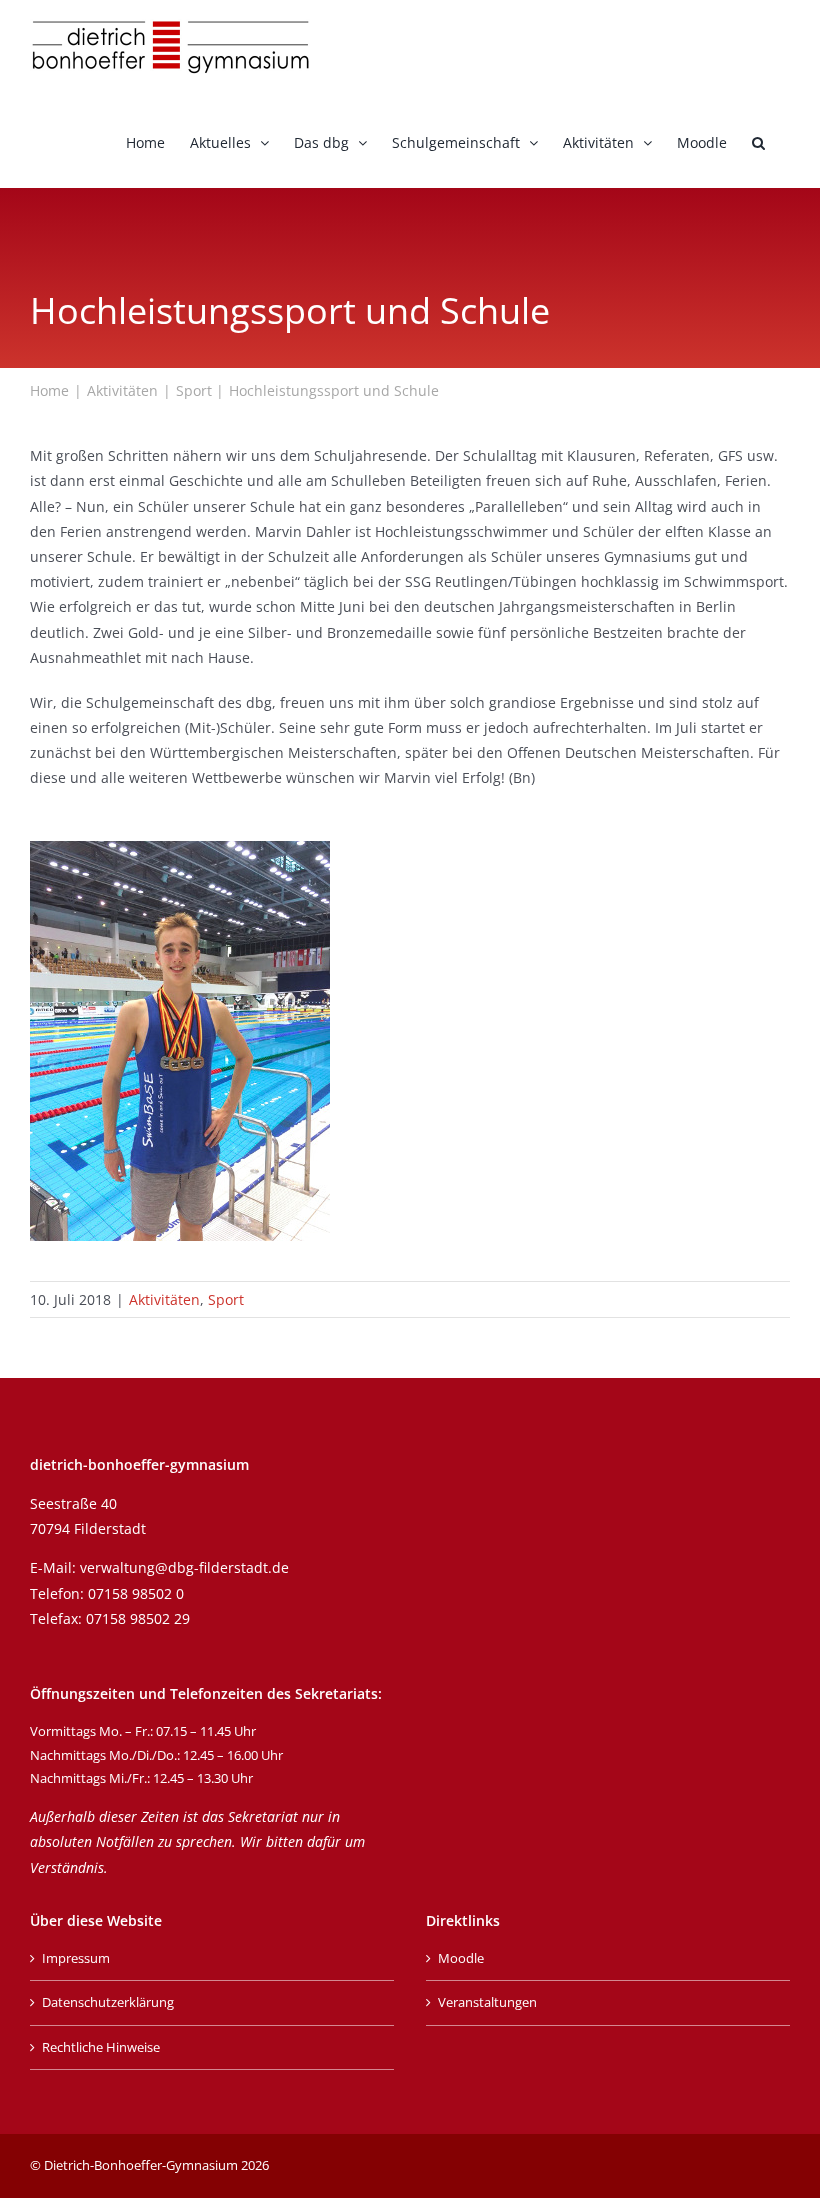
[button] (758, 141)
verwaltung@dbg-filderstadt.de (184, 1567)
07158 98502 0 (136, 1593)
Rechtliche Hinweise (101, 2047)
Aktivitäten (164, 1299)
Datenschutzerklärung (108, 2002)
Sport (226, 1299)
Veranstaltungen (487, 2002)
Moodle (461, 1958)
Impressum (76, 1958)
